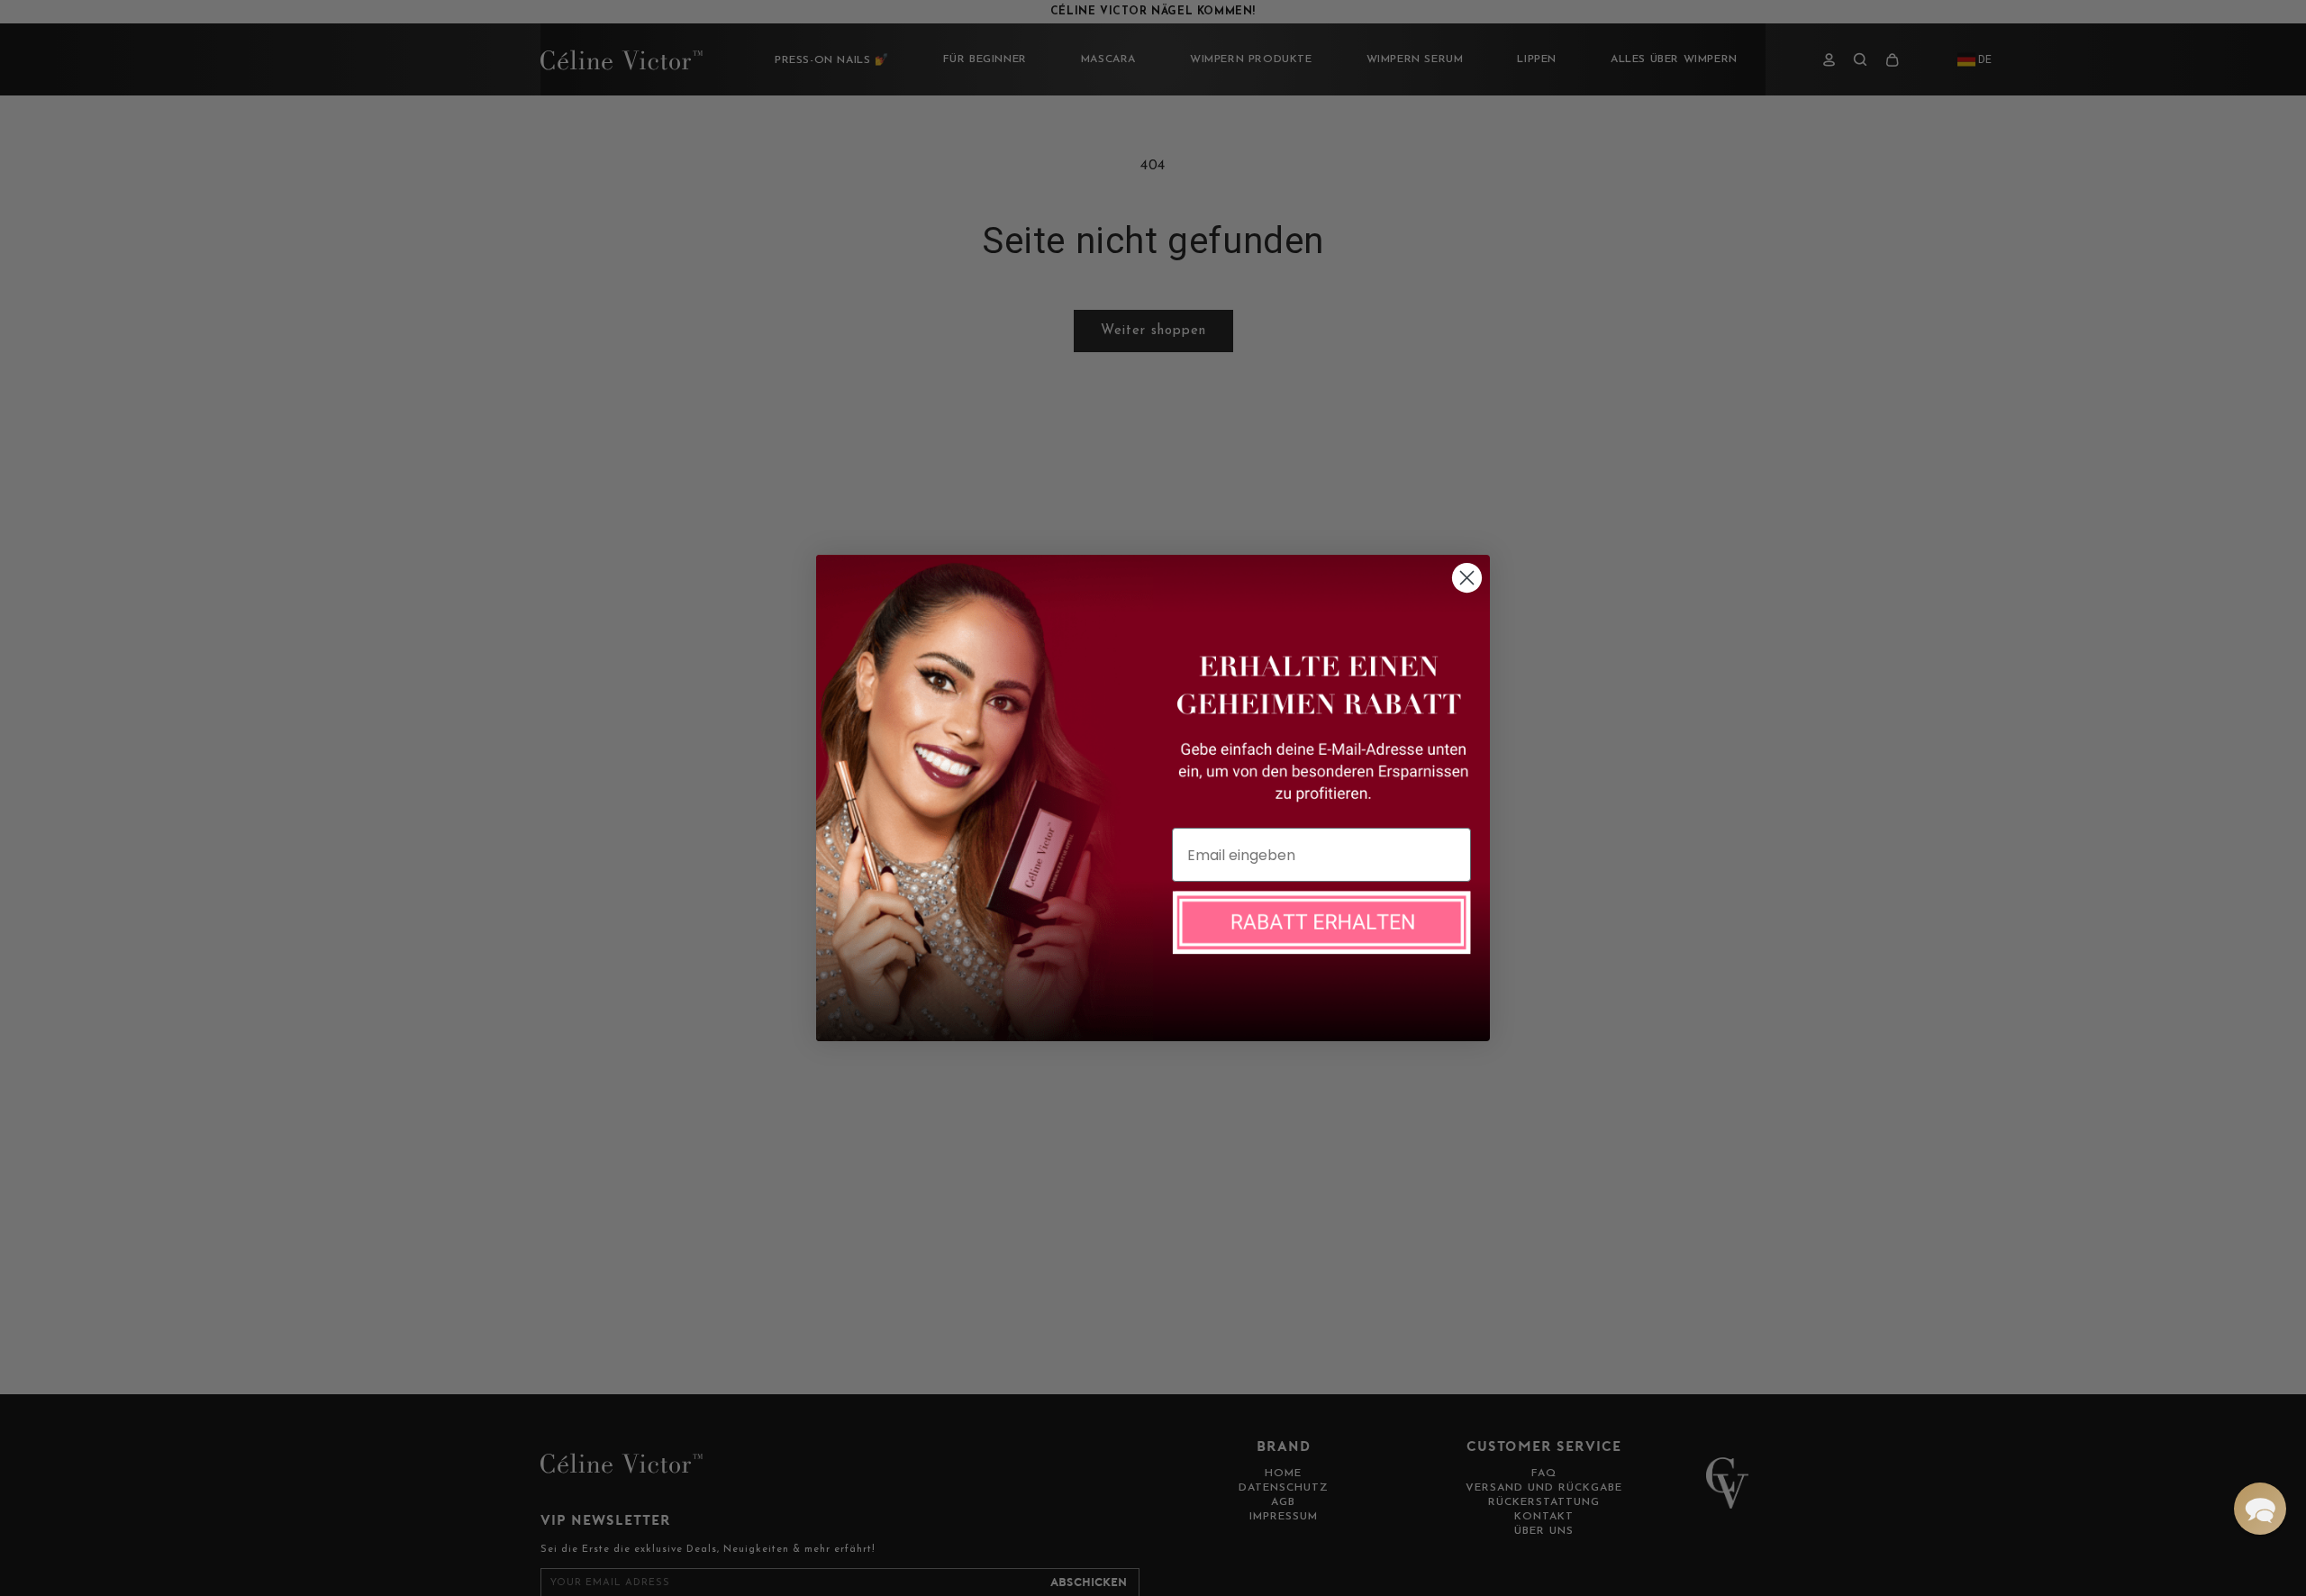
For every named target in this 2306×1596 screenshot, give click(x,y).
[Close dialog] (1467, 578)
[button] (2260, 1509)
